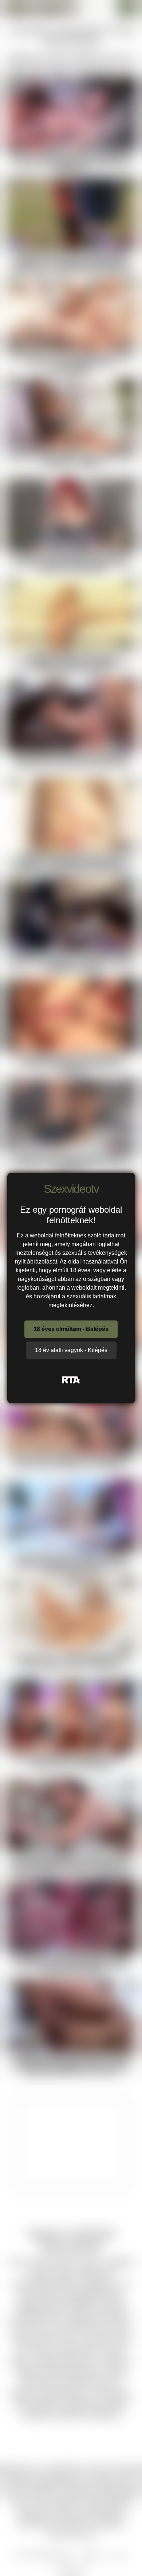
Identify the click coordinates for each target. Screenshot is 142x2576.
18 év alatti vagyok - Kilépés (71, 1350)
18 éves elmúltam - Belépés (71, 1329)
